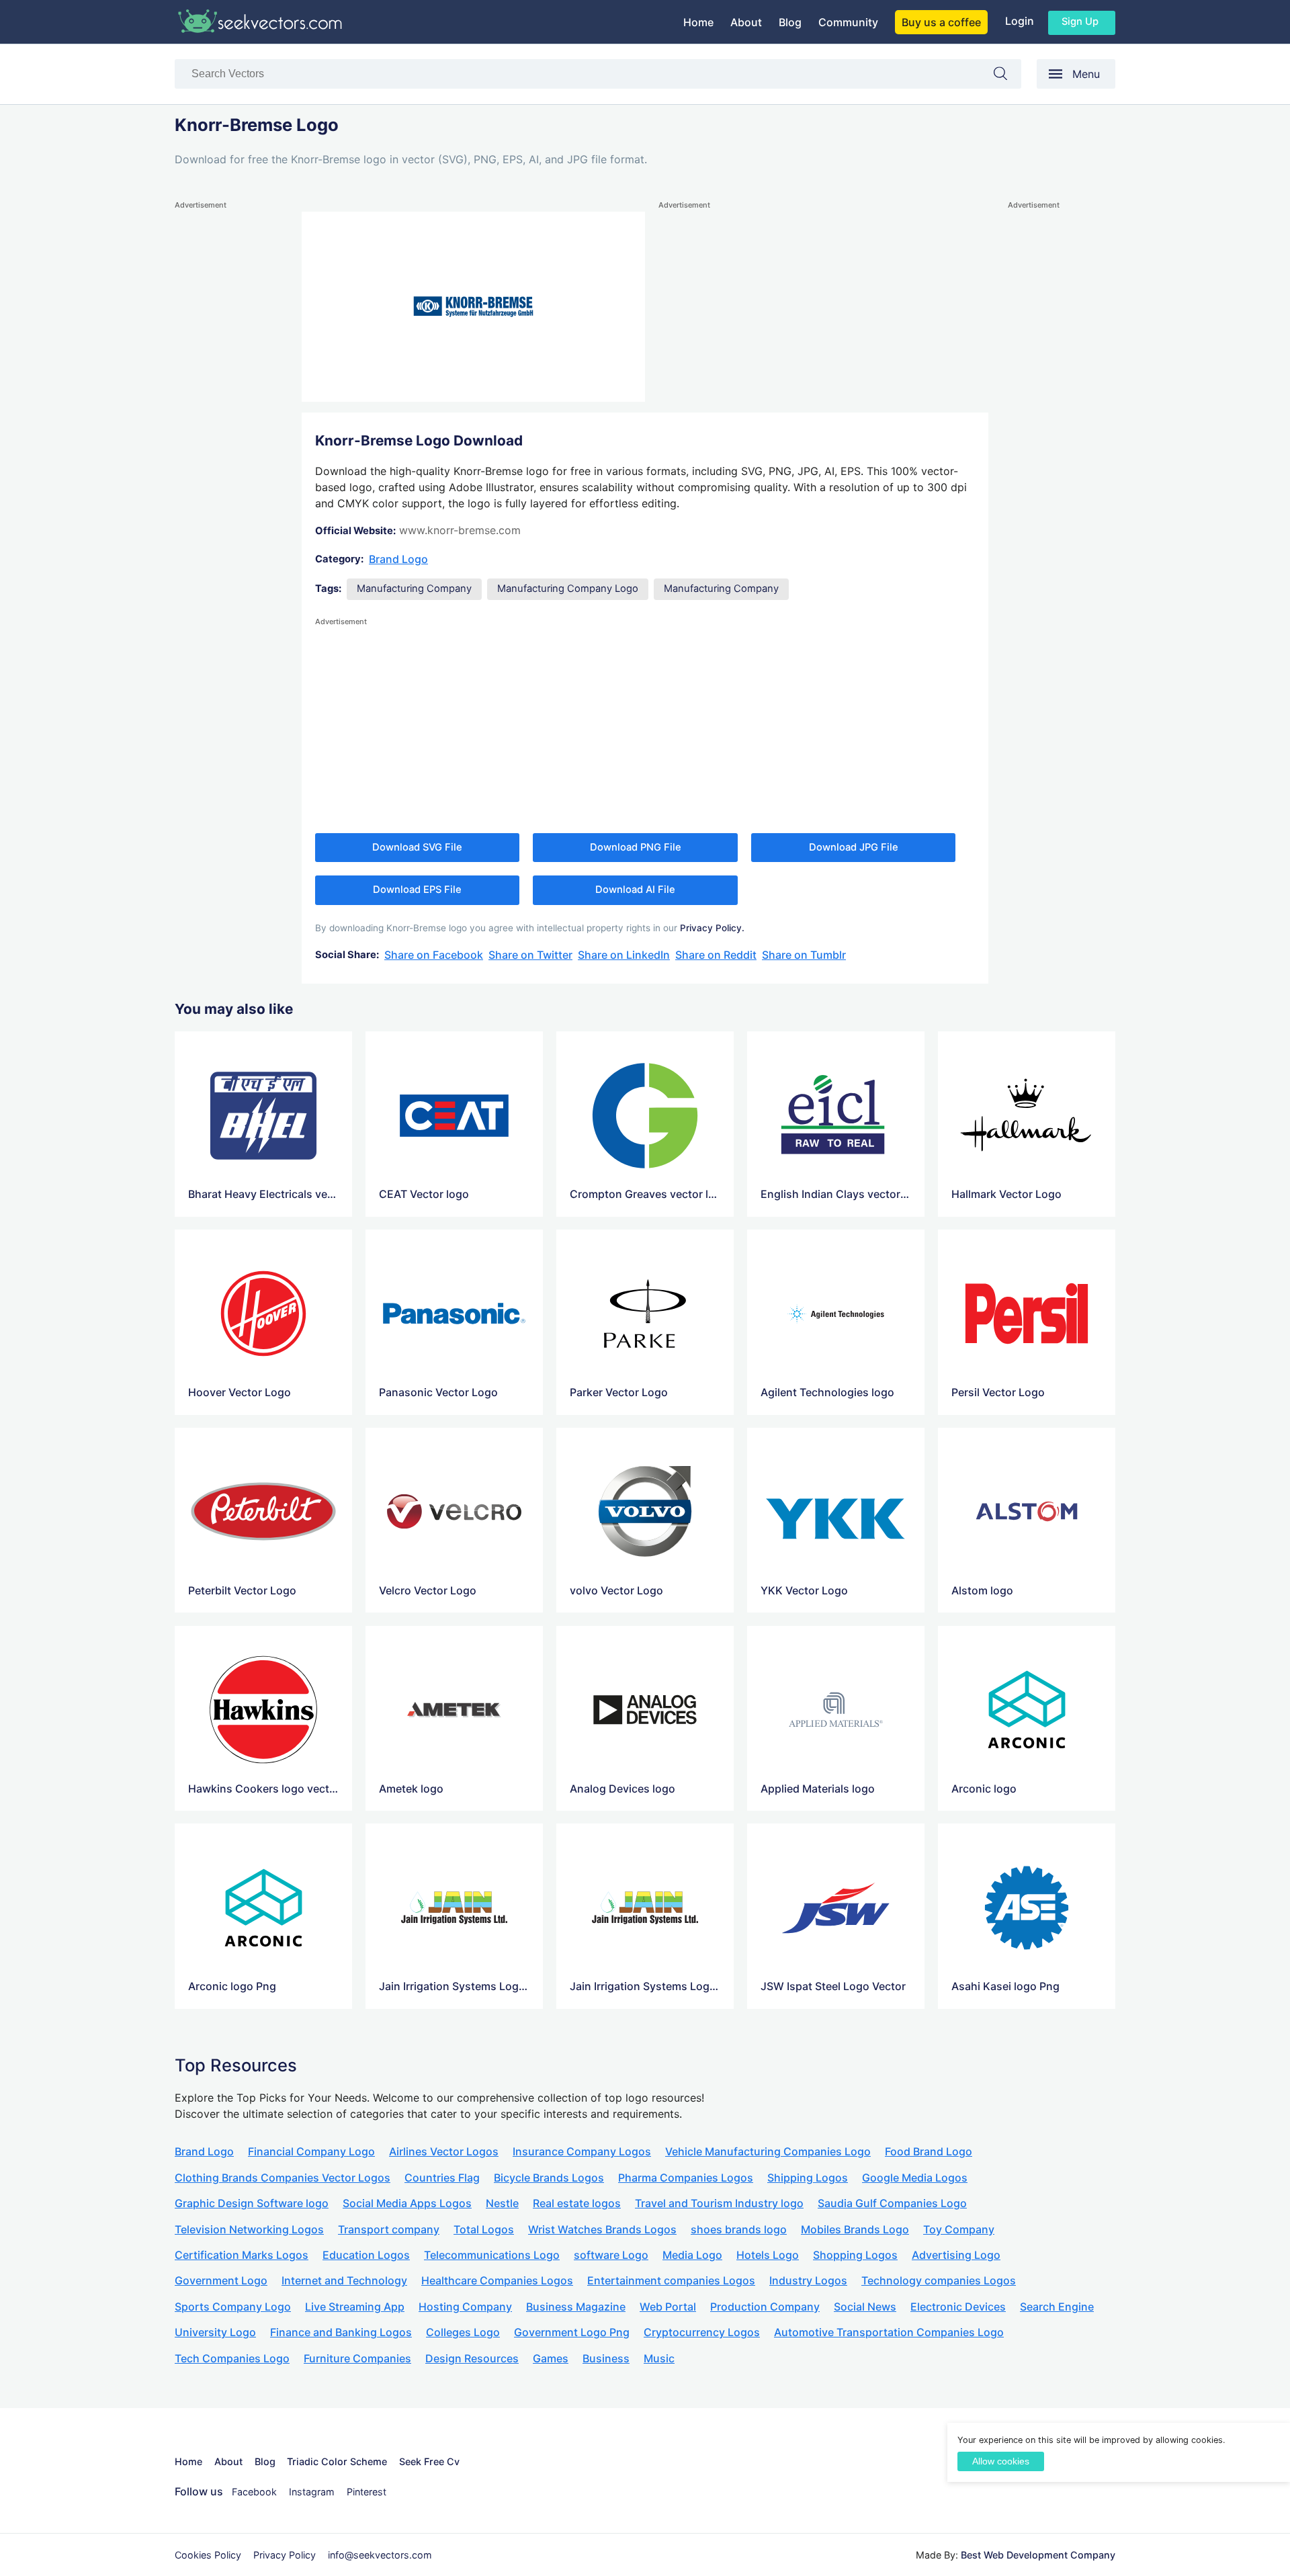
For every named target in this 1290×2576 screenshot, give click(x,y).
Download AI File (635, 890)
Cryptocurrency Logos (702, 2332)
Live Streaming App (355, 2307)
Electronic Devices (958, 2307)
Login (1020, 21)
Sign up (1080, 22)
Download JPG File (854, 847)
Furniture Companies (357, 2358)
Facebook (254, 2492)
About (746, 22)
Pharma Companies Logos (686, 2178)
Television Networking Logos (249, 2229)
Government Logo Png (572, 2332)
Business (606, 2358)
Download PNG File (636, 847)
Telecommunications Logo (492, 2255)
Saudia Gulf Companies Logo (892, 2203)
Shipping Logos (808, 2178)
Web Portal (668, 2307)
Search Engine (1057, 2307)
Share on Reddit (716, 955)
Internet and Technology (344, 2280)
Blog (790, 22)
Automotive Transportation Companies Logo (889, 2332)
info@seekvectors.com (380, 2555)
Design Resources (472, 2358)
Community (848, 22)
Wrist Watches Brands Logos (602, 2229)
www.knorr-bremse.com (460, 530)
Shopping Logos (855, 2255)
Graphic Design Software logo (252, 2203)
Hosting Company (465, 2307)
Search (1007, 76)
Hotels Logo (768, 2255)
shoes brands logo (739, 2229)
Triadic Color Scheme (337, 2461)
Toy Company (959, 2229)
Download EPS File (417, 890)
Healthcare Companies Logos (497, 2280)
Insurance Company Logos (582, 2151)
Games (551, 2358)
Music (659, 2358)
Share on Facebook (434, 955)
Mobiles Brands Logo (855, 2229)
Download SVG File (417, 847)
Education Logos (366, 2255)
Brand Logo (398, 559)
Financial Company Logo (311, 2151)
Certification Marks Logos (242, 2255)
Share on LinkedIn (624, 955)
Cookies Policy (208, 2555)
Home (698, 22)
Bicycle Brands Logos (549, 2178)
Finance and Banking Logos (341, 2332)
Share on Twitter (530, 955)
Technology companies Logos (939, 2280)
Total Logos (484, 2229)
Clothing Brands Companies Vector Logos (283, 2178)
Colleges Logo (463, 2332)
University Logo (215, 2332)
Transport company (389, 2229)
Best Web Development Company (1038, 2555)
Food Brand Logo (929, 2151)
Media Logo (692, 2255)
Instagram (312, 2492)
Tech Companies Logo (232, 2358)
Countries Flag (442, 2178)
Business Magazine (576, 2307)
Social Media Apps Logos (407, 2203)
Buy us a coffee (941, 22)
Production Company (765, 2307)
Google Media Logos (915, 2178)
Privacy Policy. (712, 928)
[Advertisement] (228, 414)
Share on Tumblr (804, 955)
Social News (865, 2307)
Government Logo (221, 2280)
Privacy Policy (285, 2555)
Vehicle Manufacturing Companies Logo (768, 2151)
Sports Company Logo (233, 2307)
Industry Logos (808, 2280)
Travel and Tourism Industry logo (719, 2203)
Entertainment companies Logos (671, 2280)
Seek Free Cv (429, 2461)
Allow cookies (1001, 2461)
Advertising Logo (956, 2255)
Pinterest (367, 2492)
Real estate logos (577, 2203)
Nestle (502, 2203)
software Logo (611, 2255)
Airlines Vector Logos (444, 2151)
